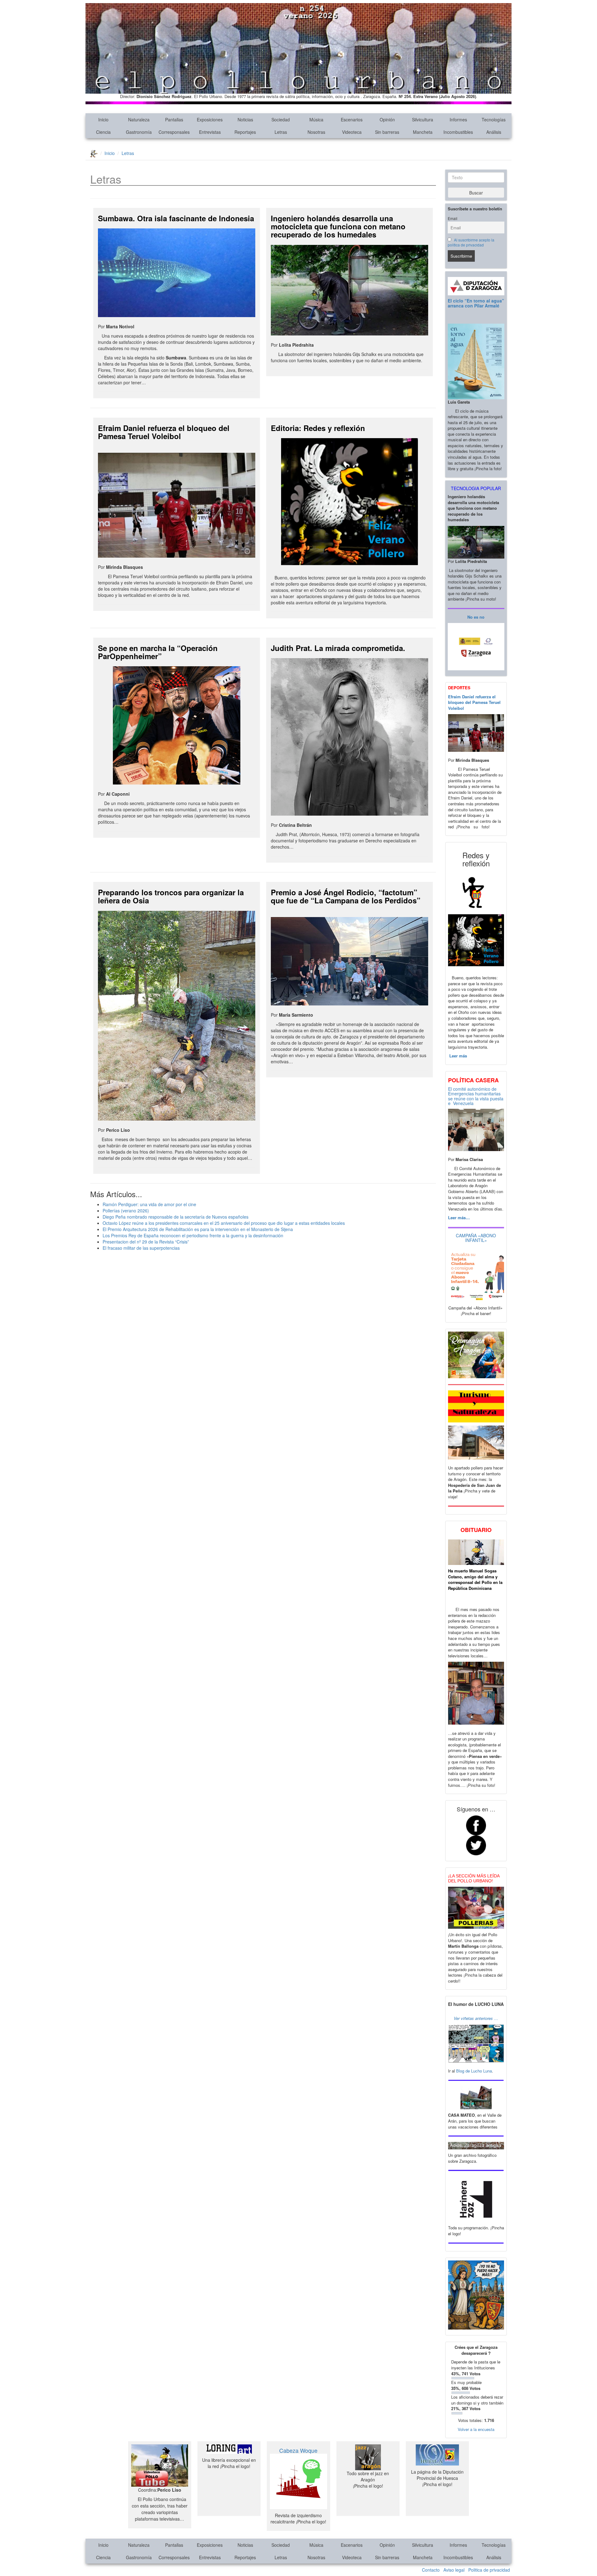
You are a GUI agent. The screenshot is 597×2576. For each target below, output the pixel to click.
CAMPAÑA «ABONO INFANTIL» (476, 1238)
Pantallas (174, 119)
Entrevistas (210, 132)
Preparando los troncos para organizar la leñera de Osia (171, 896)
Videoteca (352, 132)
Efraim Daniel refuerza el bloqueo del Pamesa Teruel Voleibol (164, 432)
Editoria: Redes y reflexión (318, 428)
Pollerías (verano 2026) (126, 1211)
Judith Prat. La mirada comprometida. (338, 648)
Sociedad (281, 119)
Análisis (494, 132)
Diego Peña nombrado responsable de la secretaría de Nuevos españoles (176, 1217)
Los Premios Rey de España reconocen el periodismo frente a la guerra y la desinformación (193, 1235)
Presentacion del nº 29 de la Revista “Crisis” (146, 1242)
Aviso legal (454, 2570)
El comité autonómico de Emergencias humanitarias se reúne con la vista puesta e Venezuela (476, 1096)
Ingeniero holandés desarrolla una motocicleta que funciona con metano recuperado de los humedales (338, 226)
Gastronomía (139, 132)
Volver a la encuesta (476, 2429)
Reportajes (245, 132)
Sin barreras (387, 132)
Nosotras (316, 132)
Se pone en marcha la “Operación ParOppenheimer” (158, 652)
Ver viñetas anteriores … (476, 2018)
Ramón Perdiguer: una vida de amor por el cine (149, 1204)
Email (453, 218)
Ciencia (103, 132)
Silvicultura (423, 119)
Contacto (431, 2570)
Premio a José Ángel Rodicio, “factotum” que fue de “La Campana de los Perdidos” (346, 896)
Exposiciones (210, 119)
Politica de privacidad (489, 2570)
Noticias (245, 119)
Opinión (387, 119)
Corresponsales (174, 132)
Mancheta (423, 132)
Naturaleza (139, 119)
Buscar (476, 193)
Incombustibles (458, 132)
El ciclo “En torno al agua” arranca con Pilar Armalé (476, 303)
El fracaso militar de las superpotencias (141, 1248)
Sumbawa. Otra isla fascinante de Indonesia (176, 218)
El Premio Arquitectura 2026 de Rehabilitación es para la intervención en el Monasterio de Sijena (198, 1229)
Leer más (458, 1056)
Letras (281, 132)
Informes (458, 119)
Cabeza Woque (298, 2450)
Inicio (103, 119)
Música (316, 119)
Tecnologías (494, 119)
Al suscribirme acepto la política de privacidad (471, 242)
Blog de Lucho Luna (474, 2071)
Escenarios (352, 119)
